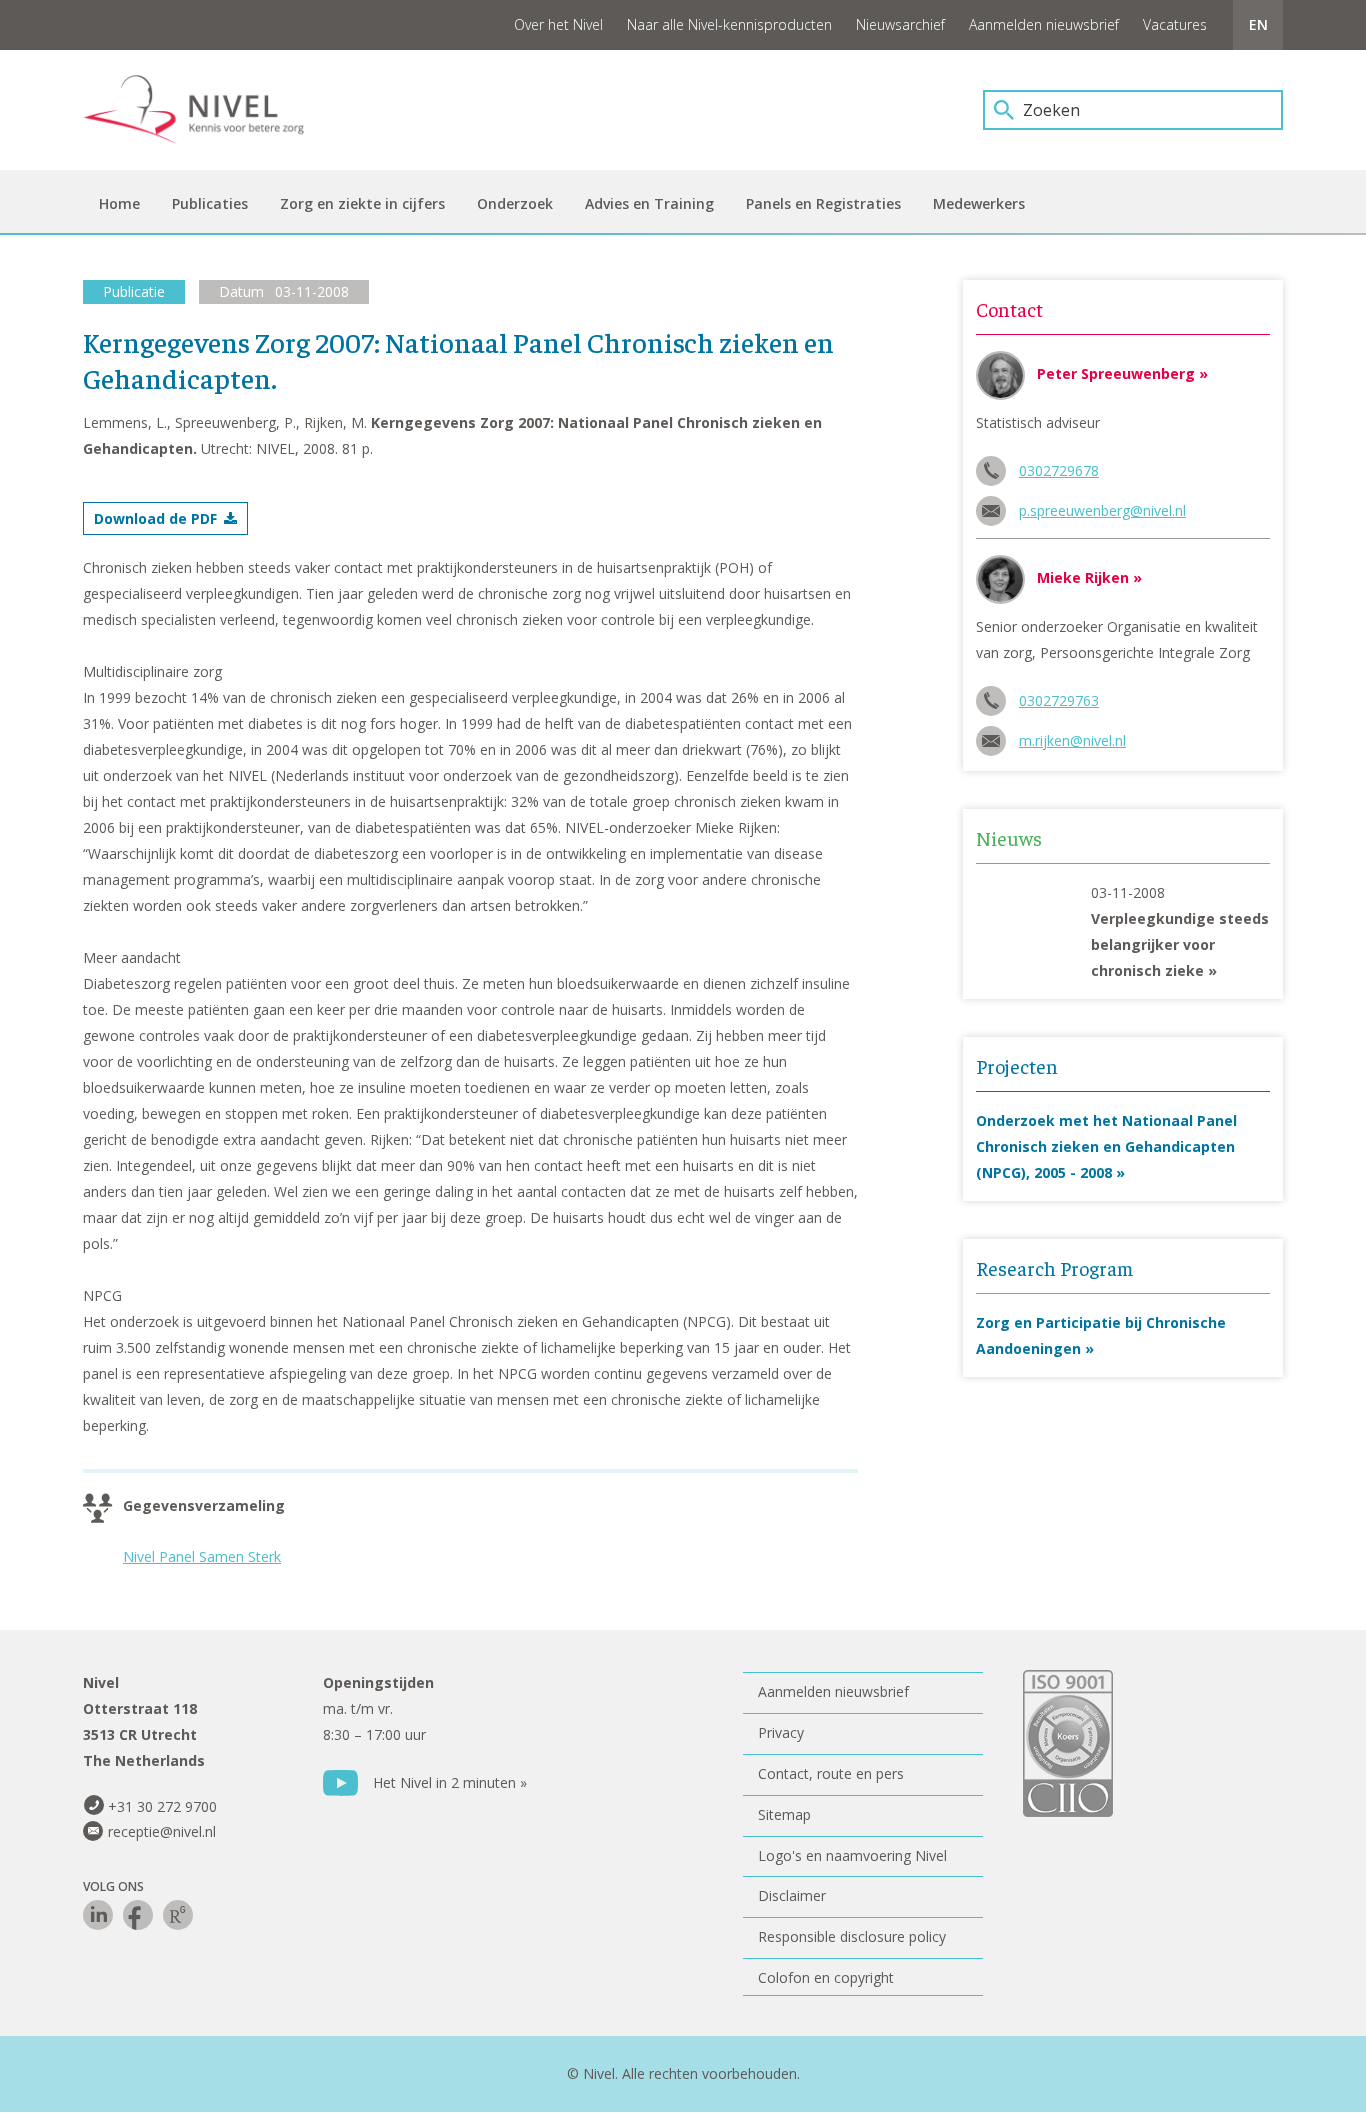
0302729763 (1059, 700)
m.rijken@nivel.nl (1072, 740)
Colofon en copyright (826, 1977)
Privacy (781, 1732)
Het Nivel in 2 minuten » (450, 1782)
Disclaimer (792, 1895)
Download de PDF (155, 518)
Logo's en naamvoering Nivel (852, 1855)
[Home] (208, 110)
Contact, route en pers (831, 1773)
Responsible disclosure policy (852, 1936)
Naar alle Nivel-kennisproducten (729, 24)
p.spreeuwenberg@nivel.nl (1102, 510)
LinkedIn (98, 1915)
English (1258, 25)
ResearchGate (178, 1915)
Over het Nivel (558, 24)
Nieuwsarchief (900, 24)
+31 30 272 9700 (162, 1806)
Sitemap (784, 1814)
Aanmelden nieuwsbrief (1044, 24)
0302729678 (1059, 470)
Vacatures (1175, 24)
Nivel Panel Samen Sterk (202, 1556)
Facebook (138, 1915)
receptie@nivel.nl (162, 1831)
